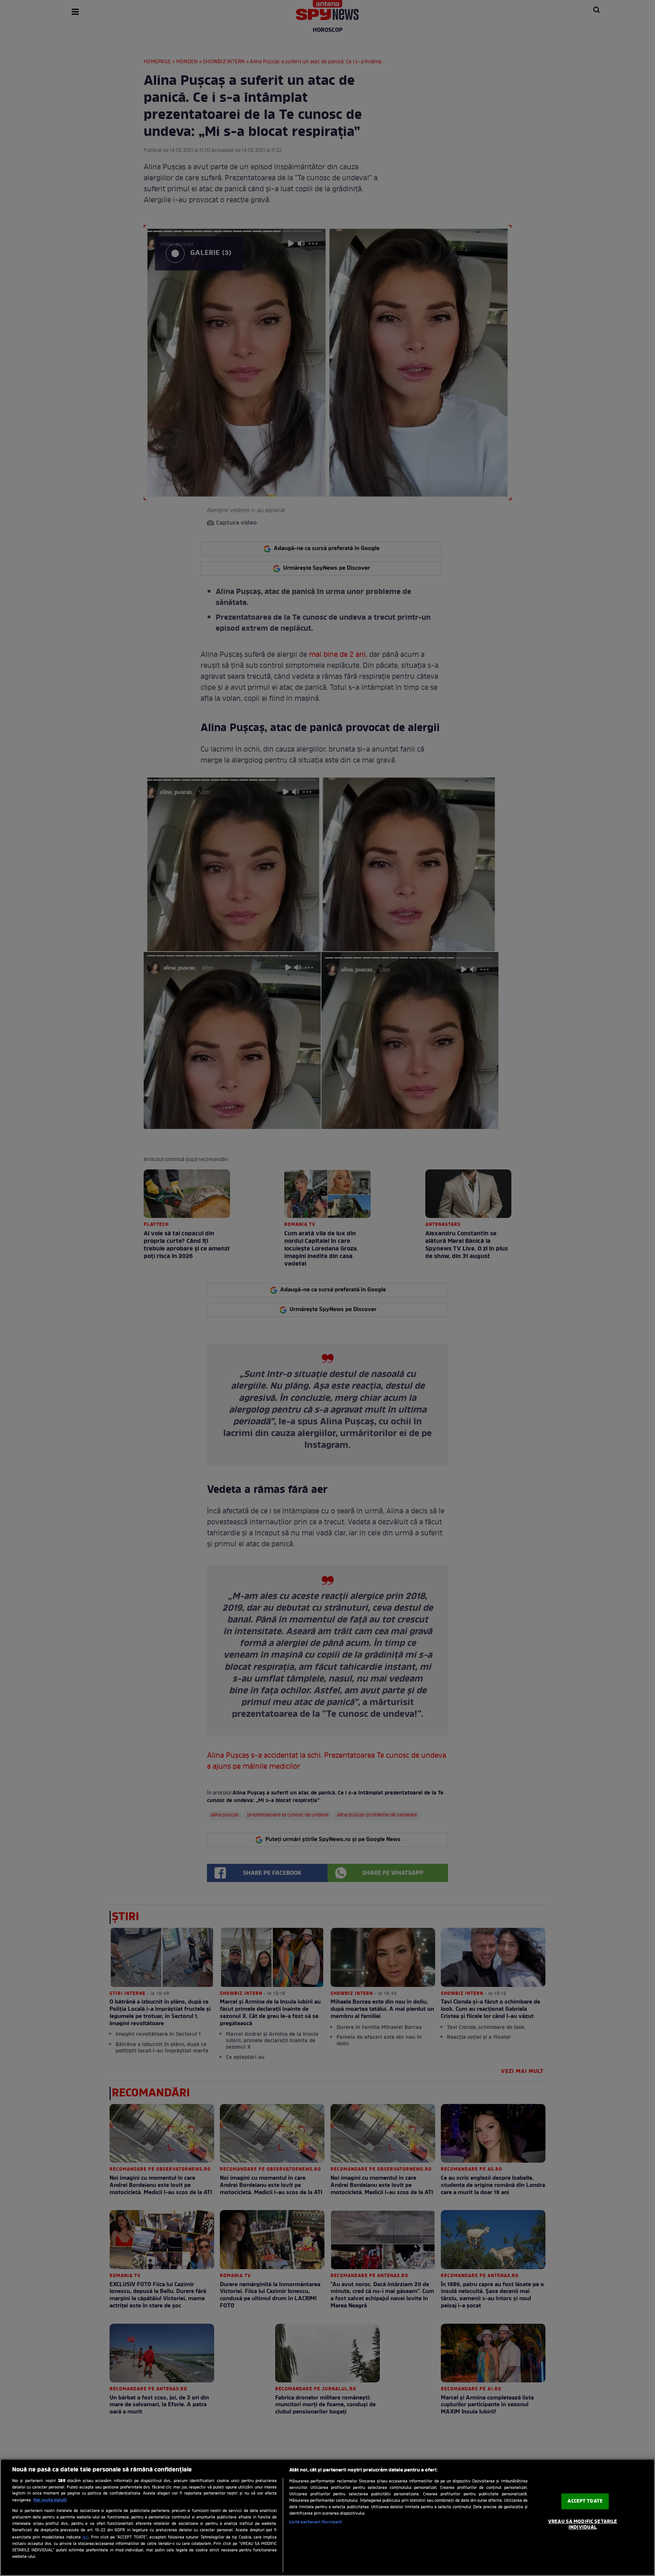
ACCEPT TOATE (585, 2501)
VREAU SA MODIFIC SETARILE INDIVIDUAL (583, 2525)
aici (85, 2537)
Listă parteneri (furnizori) (316, 2522)
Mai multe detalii (50, 2500)
